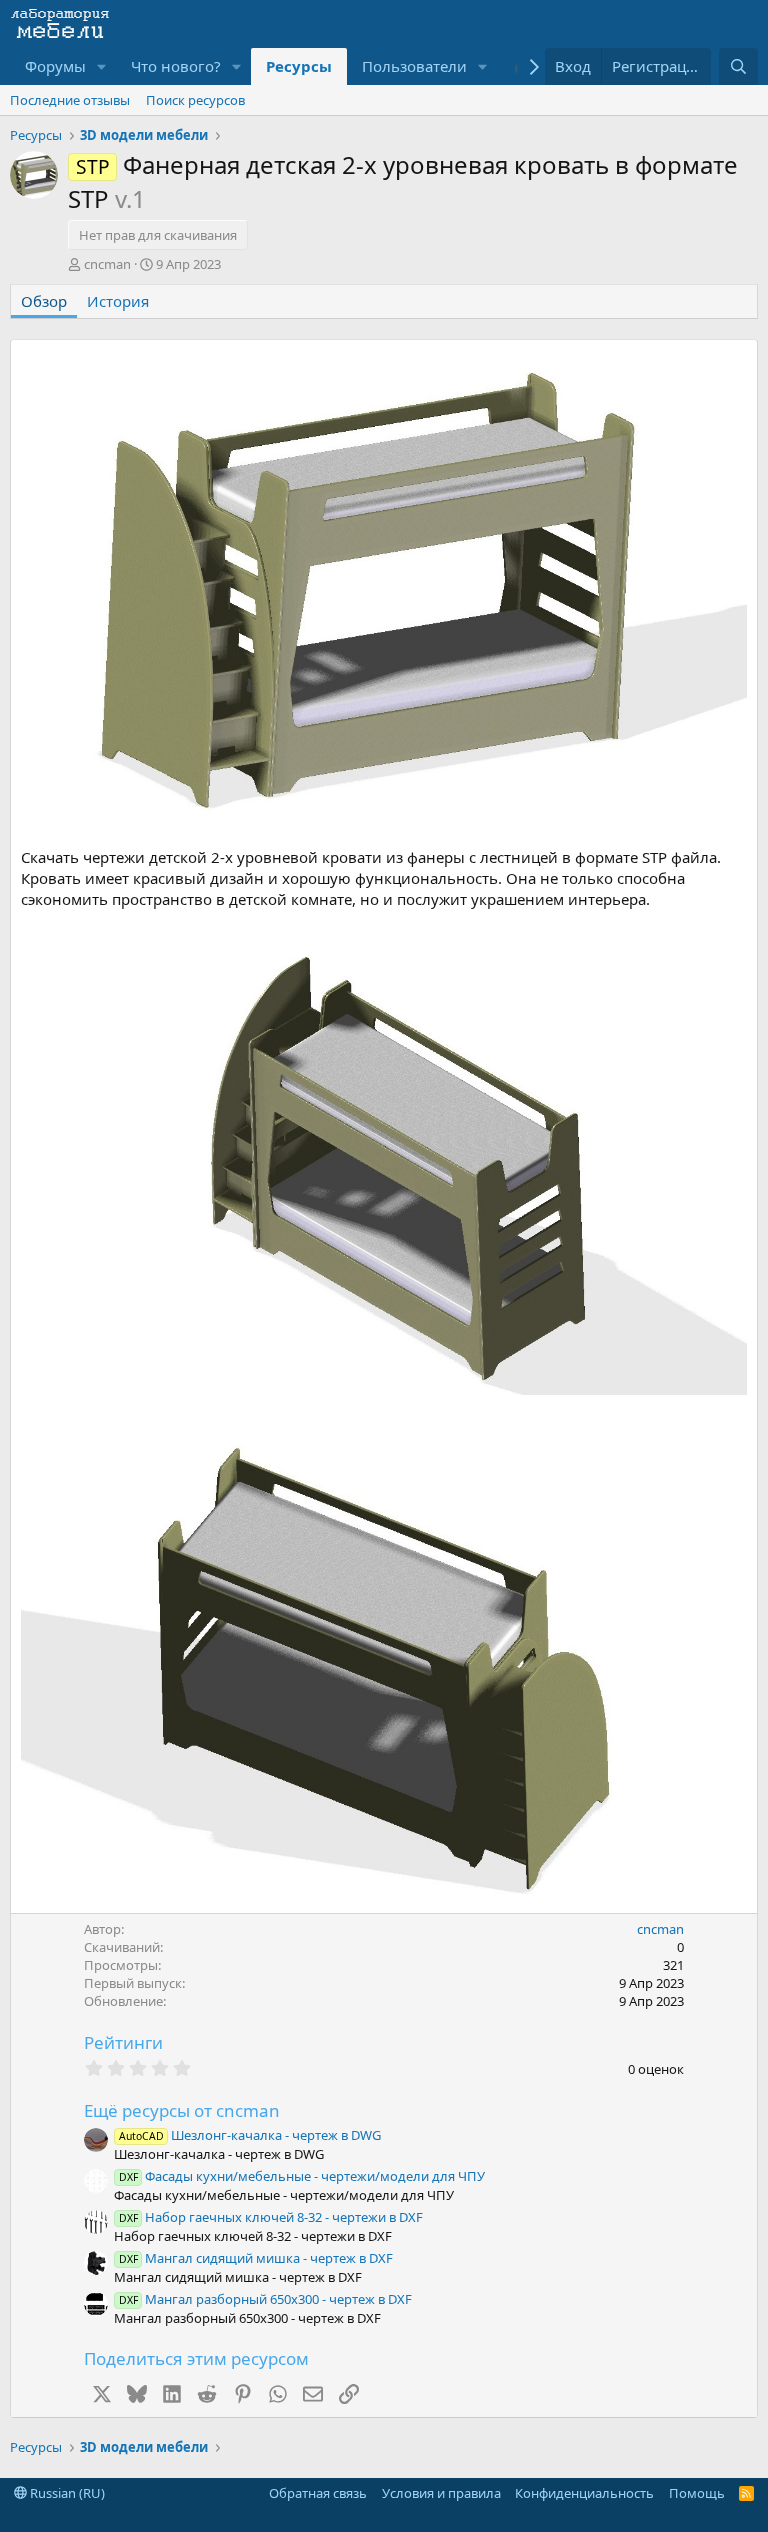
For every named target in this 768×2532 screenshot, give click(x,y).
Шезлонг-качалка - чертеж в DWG (250, 2135)
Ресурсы (299, 66)
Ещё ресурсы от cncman (182, 2110)
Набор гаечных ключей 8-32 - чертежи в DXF (271, 2217)
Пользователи (414, 66)
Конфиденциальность (584, 2493)
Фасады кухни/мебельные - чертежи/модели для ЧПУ (302, 2176)
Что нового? (176, 66)
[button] (102, 66)
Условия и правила (441, 2493)
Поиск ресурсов (195, 100)
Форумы (55, 66)
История (118, 301)
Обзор (44, 301)
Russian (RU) (66, 2493)
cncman (107, 264)
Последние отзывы (70, 100)
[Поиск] (738, 66)
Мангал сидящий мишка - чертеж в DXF (256, 2258)
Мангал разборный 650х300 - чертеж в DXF (265, 2299)
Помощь (697, 2493)
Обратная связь (318, 2493)
